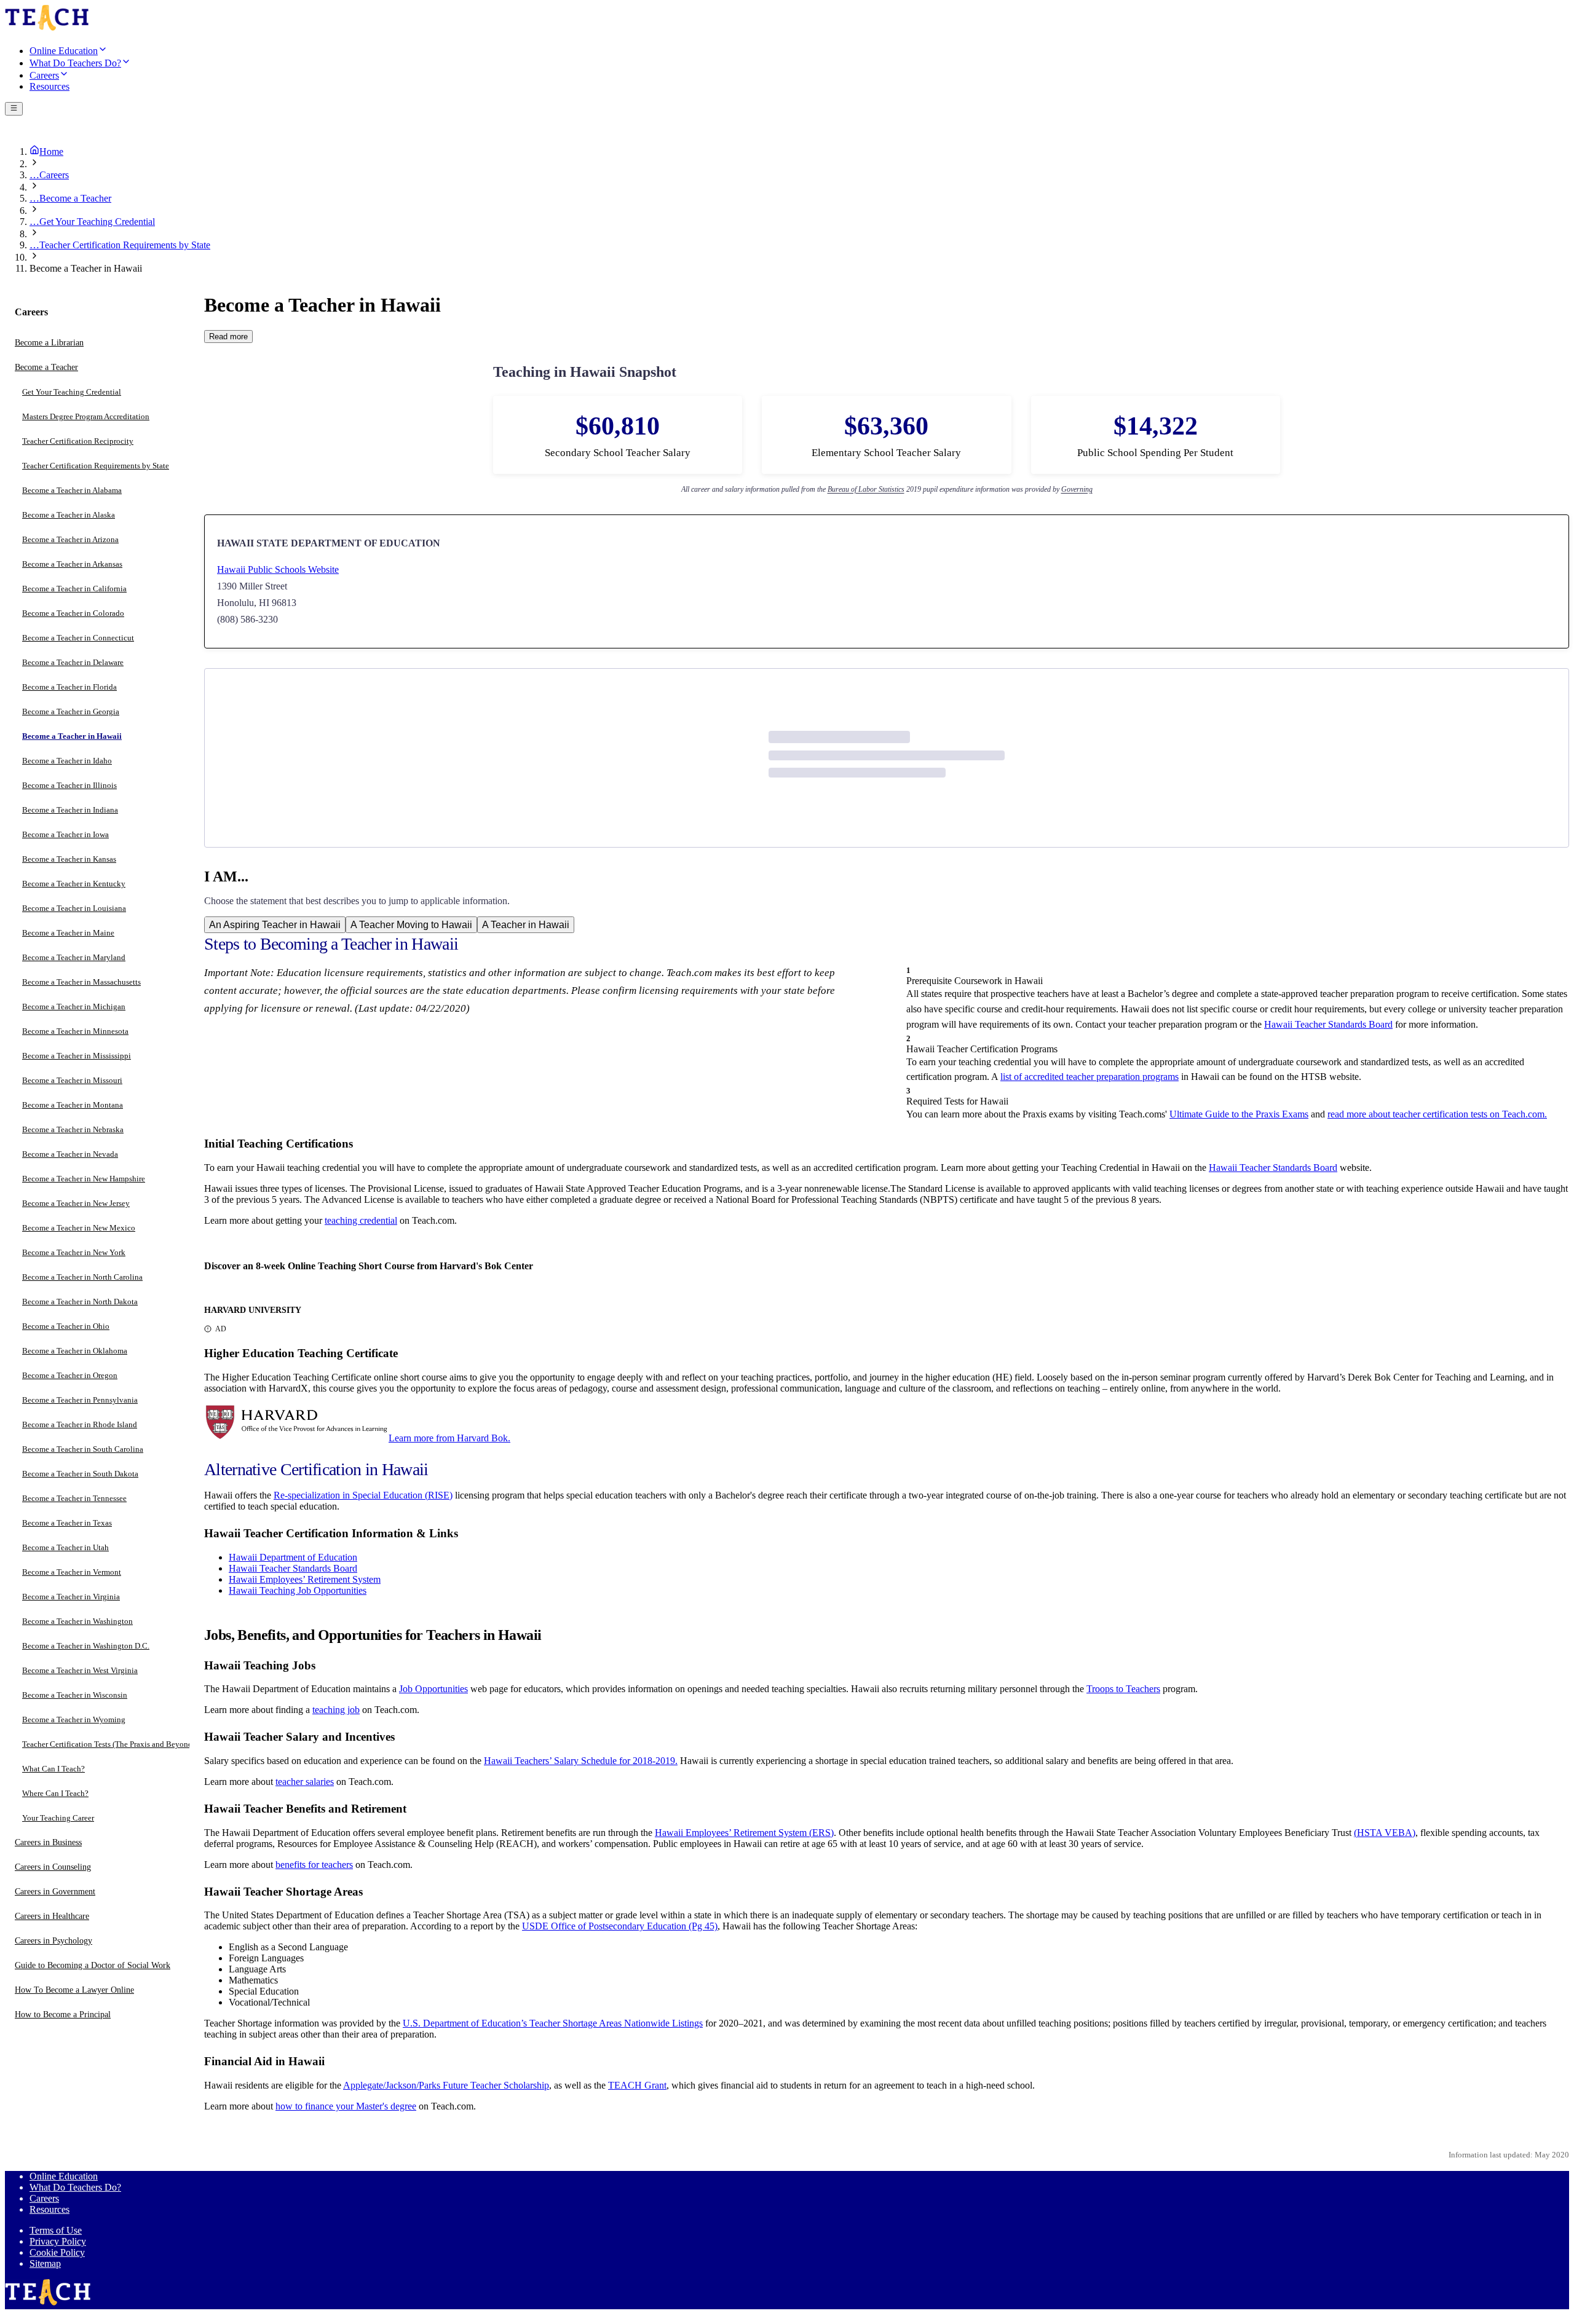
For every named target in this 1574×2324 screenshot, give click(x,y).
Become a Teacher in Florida (69, 687)
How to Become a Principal (63, 2015)
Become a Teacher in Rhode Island (80, 1425)
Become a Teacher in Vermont (72, 1573)
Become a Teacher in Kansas (69, 860)
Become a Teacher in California (74, 589)
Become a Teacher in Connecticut (78, 638)
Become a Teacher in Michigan (74, 1007)
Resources (49, 2209)
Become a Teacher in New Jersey (76, 1204)
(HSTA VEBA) (1385, 1833)
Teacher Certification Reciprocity (78, 442)
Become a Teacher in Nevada (70, 1155)
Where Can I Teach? (55, 1794)
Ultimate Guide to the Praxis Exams (1239, 1114)
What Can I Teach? (53, 1769)
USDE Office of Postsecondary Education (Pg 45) (620, 1926)
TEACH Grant (637, 2085)
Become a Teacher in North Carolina (82, 1278)
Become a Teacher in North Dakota (80, 1302)
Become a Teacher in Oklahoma (75, 1351)
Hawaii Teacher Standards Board (1328, 1024)
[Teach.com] (47, 29)
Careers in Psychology (53, 1941)
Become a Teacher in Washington (77, 1622)
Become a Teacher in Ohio (66, 1327)
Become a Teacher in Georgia (71, 712)
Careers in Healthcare (52, 1917)
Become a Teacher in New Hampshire (84, 1179)
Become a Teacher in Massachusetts (81, 983)
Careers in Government (55, 1892)
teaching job (336, 1710)
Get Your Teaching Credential (72, 392)
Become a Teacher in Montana (73, 1105)
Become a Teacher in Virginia (71, 1597)
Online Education (64, 2176)
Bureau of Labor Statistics (866, 489)
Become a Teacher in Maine (68, 933)
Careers (44, 2198)
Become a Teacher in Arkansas (72, 565)
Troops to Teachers (1123, 1689)
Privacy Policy (58, 2241)
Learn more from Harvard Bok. (449, 1438)
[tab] (275, 925)
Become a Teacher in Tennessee (74, 1499)
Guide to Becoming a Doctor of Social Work (93, 1966)
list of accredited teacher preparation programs (1090, 1077)
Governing (1077, 489)
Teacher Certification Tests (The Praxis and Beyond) (109, 1745)
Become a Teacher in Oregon (70, 1376)
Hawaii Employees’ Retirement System (305, 1579)
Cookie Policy (57, 2252)
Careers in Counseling (53, 1868)
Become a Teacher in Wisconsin (75, 1696)
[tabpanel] (887, 1269)
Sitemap (45, 2263)
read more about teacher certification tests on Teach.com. (1437, 1114)
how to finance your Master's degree (346, 2106)
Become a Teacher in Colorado (73, 614)
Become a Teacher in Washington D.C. (86, 1646)
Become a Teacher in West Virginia (80, 1671)
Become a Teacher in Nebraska (73, 1130)
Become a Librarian (49, 343)
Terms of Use (56, 2230)
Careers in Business (48, 1843)
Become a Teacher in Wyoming (74, 1720)
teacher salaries (305, 1782)
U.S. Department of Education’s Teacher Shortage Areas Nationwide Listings (553, 2023)
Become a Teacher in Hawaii (72, 737)
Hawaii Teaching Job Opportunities (298, 1590)
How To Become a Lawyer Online (74, 1991)
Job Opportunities (433, 1689)
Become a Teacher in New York (74, 1253)
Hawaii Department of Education (293, 1557)
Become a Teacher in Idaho (67, 761)
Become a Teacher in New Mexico (79, 1228)
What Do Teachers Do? (75, 2187)
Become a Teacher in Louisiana (74, 909)
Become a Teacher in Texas (67, 1523)
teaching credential (361, 1220)
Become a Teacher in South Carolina (83, 1450)
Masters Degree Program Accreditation (86, 417)
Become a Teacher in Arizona (70, 540)
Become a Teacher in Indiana (70, 810)
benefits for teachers (314, 1865)
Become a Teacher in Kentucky (74, 884)
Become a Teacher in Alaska (69, 515)
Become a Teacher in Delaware (73, 663)
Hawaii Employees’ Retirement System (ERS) (744, 1833)
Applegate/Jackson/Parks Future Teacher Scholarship (446, 2085)
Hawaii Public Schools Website (278, 569)
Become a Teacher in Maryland (74, 958)
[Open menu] (14, 109)
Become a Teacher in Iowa (65, 835)
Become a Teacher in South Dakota (80, 1474)
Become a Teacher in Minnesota (75, 1032)
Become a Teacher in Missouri (72, 1081)
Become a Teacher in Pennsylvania (80, 1400)
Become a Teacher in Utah (65, 1548)
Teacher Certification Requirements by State (96, 466)
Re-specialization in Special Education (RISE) (363, 1495)
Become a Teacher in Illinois (69, 786)
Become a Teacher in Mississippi (77, 1056)
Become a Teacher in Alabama (72, 491)
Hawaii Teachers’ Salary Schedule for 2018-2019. (581, 1761)
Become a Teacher (46, 368)
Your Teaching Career (58, 1818)
